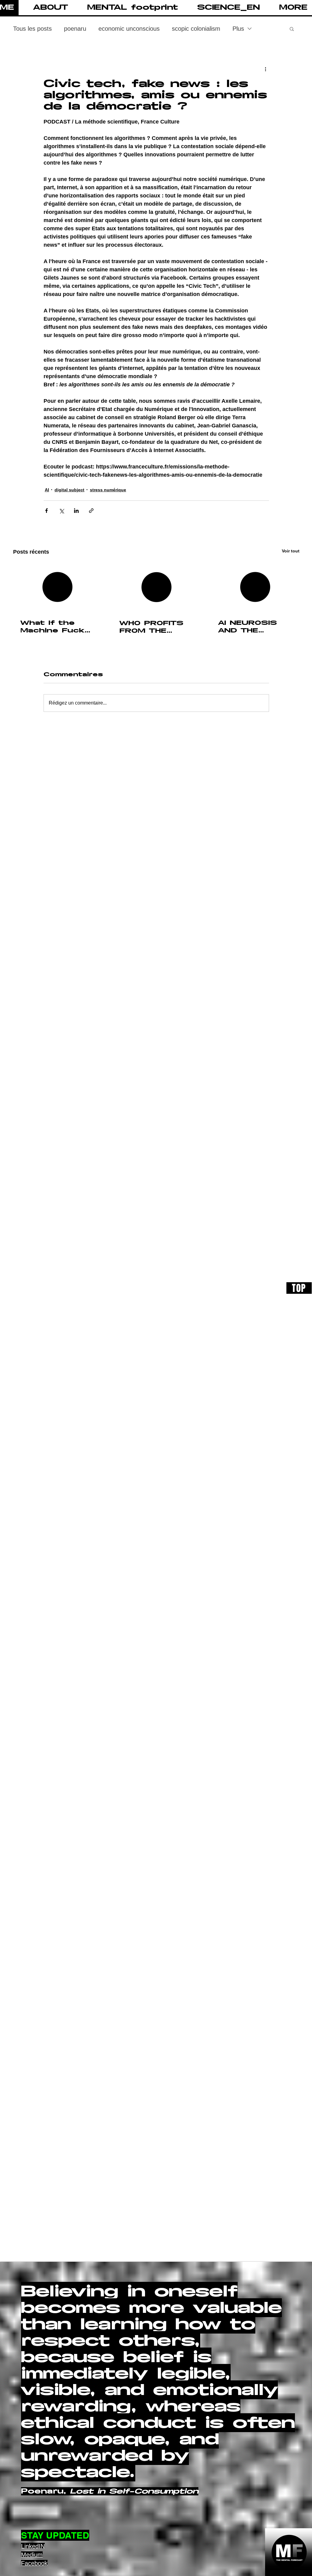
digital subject (69, 490)
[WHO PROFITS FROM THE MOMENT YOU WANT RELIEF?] (156, 587)
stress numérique (108, 490)
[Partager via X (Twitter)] (61, 511)
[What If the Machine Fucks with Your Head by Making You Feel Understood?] (57, 587)
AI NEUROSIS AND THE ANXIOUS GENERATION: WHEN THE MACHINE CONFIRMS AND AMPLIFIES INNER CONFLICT (253, 627)
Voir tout (291, 551)
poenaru (75, 29)
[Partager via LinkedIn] (76, 511)
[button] (46, 8)
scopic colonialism (196, 29)
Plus (238, 29)
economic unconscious (129, 29)
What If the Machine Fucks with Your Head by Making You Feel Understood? (56, 627)
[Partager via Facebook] (46, 511)
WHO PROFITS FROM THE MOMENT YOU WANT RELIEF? (153, 627)
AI (47, 490)
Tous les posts (32, 29)
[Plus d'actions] (265, 69)
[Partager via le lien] (91, 511)
